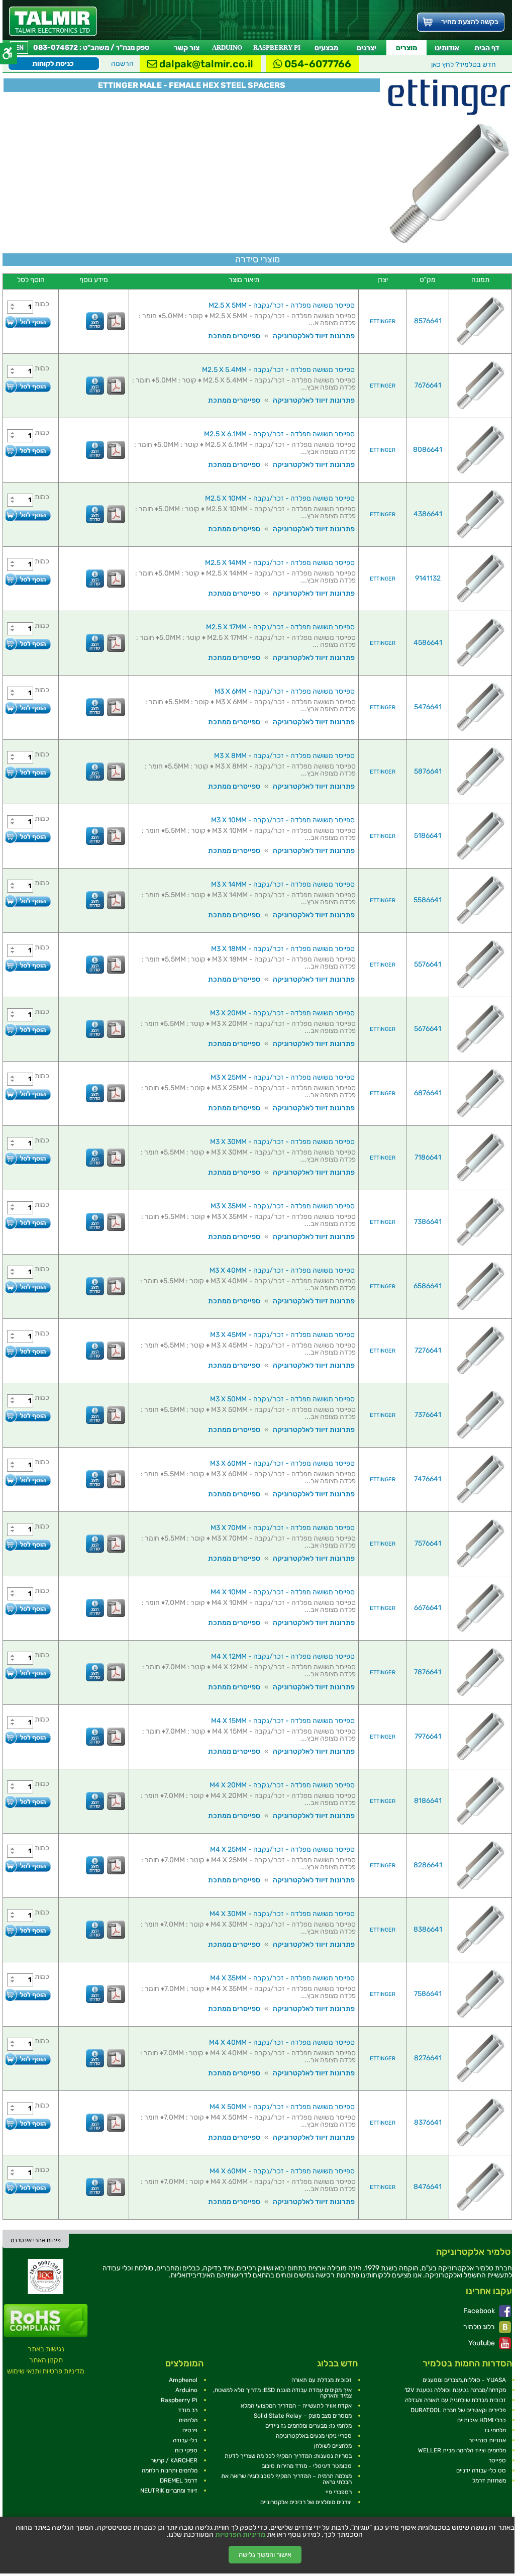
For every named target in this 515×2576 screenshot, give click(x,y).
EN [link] (19, 47)
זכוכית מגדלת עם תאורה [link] (322, 2380)
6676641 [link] (428, 1608)
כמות (42, 304)
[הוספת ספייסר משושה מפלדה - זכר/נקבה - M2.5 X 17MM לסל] (28, 644)
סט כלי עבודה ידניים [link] (481, 2470)
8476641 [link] (428, 2187)
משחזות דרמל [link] (489, 2480)
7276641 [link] (428, 1350)
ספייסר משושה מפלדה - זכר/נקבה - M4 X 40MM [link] (282, 2042)
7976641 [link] (428, 1736)
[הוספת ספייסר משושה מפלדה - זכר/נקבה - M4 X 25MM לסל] (28, 1866)
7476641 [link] (428, 1479)
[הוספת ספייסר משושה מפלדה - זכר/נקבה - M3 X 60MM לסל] (28, 1480)
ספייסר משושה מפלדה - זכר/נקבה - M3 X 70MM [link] (283, 1528)
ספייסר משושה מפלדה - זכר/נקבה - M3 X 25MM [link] (283, 1077)
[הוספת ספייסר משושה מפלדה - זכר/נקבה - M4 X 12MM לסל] (28, 1673)
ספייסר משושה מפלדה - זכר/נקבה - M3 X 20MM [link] (282, 1013)
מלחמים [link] (188, 2420)
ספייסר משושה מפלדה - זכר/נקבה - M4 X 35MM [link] (282, 1978)
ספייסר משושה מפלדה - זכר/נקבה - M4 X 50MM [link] (282, 2107)
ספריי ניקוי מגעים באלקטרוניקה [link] (314, 2436)
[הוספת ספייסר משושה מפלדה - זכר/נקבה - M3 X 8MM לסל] (28, 772)
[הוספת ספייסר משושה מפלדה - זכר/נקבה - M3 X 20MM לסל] (28, 1030)
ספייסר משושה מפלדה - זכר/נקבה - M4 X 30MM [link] (282, 1914)
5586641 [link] (428, 900)
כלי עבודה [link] (185, 2440)
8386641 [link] (428, 1929)
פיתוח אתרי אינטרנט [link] (36, 2240)
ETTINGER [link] (383, 321)
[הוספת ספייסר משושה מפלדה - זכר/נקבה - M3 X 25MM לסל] (28, 1094)
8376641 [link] (428, 2122)
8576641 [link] (428, 321)
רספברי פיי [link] (339, 2492)
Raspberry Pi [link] (179, 2400)
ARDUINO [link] (227, 47)
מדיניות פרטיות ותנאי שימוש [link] (46, 2371)
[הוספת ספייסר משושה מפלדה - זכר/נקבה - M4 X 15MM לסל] (28, 1737)
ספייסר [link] (497, 2460)
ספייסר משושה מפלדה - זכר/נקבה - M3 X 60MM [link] (282, 1463)
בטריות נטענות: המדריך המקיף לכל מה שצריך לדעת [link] (288, 2456)
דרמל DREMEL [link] (179, 2480)
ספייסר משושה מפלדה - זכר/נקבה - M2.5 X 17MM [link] (280, 627)
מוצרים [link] (406, 48)
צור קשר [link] (187, 48)
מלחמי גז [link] (495, 2430)
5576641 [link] (428, 964)
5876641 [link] (428, 771)
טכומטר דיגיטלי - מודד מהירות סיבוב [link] (307, 2466)
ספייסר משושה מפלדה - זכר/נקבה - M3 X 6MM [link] (285, 691)
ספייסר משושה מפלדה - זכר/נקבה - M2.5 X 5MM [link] (282, 305)
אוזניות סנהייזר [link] (487, 2440)
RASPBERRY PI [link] (277, 47)
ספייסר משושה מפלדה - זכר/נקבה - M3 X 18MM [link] (283, 949)
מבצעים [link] (326, 48)
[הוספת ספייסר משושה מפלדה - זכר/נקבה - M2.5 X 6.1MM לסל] (28, 451)
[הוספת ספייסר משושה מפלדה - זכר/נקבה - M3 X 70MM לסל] (28, 1544)
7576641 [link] (428, 1543)
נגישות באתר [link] (46, 2349)
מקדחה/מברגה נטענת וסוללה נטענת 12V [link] (455, 2390)
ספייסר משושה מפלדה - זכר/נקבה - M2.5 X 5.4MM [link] (278, 370)
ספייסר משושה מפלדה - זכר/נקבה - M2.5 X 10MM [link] (280, 498)
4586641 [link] (428, 643)
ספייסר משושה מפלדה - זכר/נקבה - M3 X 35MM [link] (283, 1206)
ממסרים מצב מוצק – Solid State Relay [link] (303, 2416)
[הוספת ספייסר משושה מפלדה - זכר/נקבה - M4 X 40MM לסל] (28, 2059)
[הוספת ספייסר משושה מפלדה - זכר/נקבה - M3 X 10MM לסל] (28, 837)
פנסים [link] (190, 2430)
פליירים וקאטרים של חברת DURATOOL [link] (458, 2410)
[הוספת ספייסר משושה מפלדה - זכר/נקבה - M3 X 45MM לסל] (28, 1351)
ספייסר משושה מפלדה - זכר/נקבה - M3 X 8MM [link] (284, 756)
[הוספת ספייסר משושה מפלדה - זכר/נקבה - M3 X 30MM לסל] (28, 1158)
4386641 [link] (428, 514)
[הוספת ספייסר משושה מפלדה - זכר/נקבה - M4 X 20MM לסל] (28, 1802)
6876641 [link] (428, 1093)
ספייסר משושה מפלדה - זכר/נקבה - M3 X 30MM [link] (282, 1142)
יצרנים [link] (367, 48)
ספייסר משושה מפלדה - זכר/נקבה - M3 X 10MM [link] (283, 820)
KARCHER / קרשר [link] (174, 2460)
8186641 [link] (428, 1801)
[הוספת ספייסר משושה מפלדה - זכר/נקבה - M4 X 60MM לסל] (28, 2188)
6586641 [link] (428, 1286)
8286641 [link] (428, 1865)
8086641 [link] (428, 450)
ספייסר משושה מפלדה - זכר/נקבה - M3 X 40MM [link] (282, 1270)
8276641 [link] (428, 2058)
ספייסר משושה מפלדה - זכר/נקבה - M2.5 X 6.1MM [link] (279, 434)
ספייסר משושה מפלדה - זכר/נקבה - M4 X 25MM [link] (282, 1849)
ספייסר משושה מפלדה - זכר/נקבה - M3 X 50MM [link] (282, 1399)
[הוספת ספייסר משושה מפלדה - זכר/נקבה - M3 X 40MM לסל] (28, 1287)
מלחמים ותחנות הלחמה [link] (170, 2470)
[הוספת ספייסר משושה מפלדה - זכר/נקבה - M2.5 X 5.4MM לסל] (28, 386)
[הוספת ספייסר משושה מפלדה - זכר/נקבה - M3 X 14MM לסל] (28, 901)
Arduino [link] (186, 2390)
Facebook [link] (480, 2311)
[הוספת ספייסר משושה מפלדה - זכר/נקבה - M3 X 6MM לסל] (28, 708)
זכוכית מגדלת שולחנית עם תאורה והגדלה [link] (455, 2400)
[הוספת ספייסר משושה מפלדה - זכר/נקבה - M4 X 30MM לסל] (28, 1930)
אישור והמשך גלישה (265, 2555)
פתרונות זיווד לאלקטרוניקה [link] (314, 336)
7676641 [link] (428, 385)
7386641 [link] (428, 1222)
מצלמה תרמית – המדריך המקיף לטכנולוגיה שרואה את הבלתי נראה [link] (286, 2479)
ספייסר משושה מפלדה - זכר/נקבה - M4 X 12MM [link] (283, 1656)
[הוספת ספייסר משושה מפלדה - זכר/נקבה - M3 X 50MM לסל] (28, 1416)
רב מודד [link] (188, 2410)
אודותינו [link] (447, 48)
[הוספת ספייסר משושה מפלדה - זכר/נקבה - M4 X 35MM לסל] (28, 1995)
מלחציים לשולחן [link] (333, 2446)
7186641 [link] (428, 1157)
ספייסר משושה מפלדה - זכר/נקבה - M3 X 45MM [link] (282, 1335)
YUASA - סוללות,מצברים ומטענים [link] (464, 2380)
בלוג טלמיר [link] (480, 2327)
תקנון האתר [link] (46, 2360)
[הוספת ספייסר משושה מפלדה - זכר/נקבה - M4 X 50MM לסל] (28, 2123)
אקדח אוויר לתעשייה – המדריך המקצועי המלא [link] (296, 2406)
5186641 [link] (428, 836)
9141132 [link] (428, 578)
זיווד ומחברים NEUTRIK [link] (169, 2491)
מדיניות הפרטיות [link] (240, 2535)
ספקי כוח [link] (186, 2450)
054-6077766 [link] (317, 64)
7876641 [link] (428, 1672)
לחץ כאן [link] (463, 65)
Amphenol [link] (183, 2380)
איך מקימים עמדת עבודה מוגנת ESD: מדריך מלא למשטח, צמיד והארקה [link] (282, 2393)
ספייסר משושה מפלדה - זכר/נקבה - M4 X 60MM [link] (282, 2171)
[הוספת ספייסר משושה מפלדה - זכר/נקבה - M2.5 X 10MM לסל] (28, 515)
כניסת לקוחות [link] (53, 64)
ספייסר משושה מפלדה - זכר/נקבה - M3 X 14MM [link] (283, 884)
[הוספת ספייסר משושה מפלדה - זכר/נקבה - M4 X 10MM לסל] (28, 1609)
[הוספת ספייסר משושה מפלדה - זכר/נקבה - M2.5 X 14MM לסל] (28, 579)
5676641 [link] (428, 1029)
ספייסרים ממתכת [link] (234, 336)
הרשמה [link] (122, 64)
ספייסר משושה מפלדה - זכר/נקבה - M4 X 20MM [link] (282, 1785)
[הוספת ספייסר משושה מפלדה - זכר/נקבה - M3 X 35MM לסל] (28, 1223)
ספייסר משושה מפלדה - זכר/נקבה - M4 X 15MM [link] (283, 1721)
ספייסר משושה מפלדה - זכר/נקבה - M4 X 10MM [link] (283, 1592)
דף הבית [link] (487, 48)
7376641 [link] (428, 1415)
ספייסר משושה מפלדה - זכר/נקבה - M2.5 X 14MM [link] (280, 563)
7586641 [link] (428, 1994)
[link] (53, 21)
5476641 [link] (428, 707)
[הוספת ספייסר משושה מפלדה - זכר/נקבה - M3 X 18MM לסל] (28, 965)
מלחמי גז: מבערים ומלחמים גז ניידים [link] (308, 2426)
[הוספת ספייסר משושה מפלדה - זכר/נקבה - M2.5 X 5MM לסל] (28, 322)
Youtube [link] (482, 2343)
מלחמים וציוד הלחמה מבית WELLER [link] (462, 2450)
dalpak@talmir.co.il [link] (205, 64)
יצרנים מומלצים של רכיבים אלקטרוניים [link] (306, 2502)
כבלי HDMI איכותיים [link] (482, 2420)
